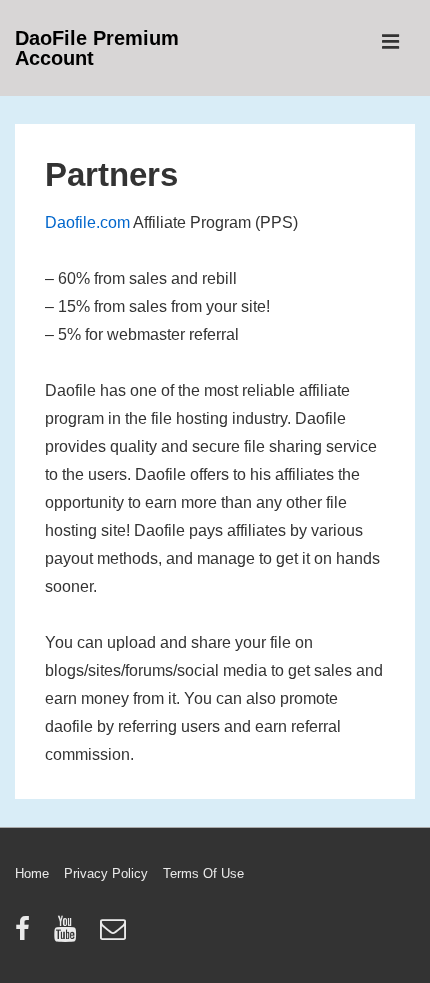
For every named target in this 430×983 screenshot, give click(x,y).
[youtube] (69, 935)
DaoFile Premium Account (97, 48)
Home (32, 873)
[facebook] (27, 935)
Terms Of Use (203, 873)
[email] (115, 935)
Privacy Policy (106, 873)
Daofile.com (87, 222)
